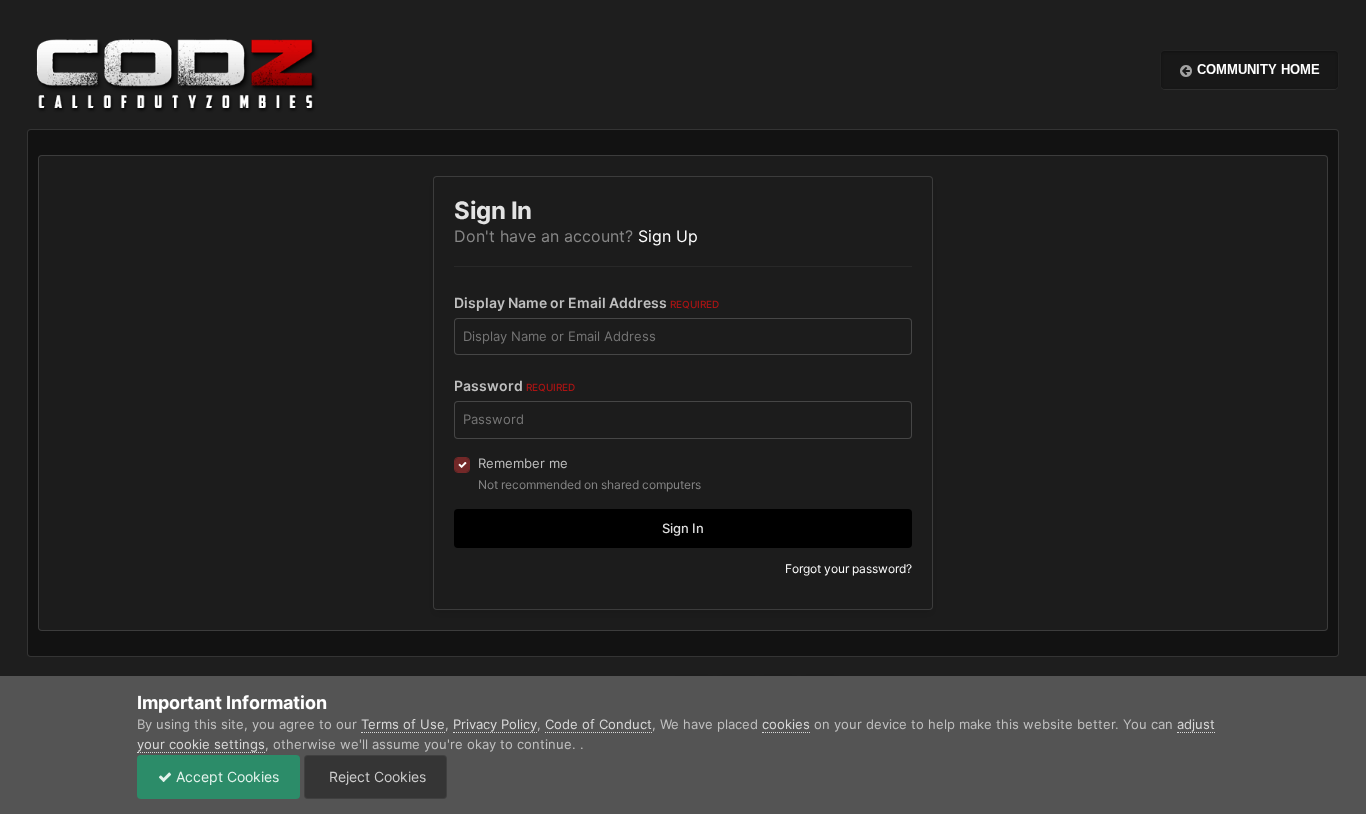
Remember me (523, 463)
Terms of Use (403, 724)
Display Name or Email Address (586, 302)
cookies (786, 724)
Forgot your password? (848, 568)
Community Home (1258, 69)
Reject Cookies (375, 776)
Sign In (683, 528)
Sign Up (668, 236)
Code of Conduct (598, 724)
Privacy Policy (495, 724)
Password (514, 385)
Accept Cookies (225, 776)
